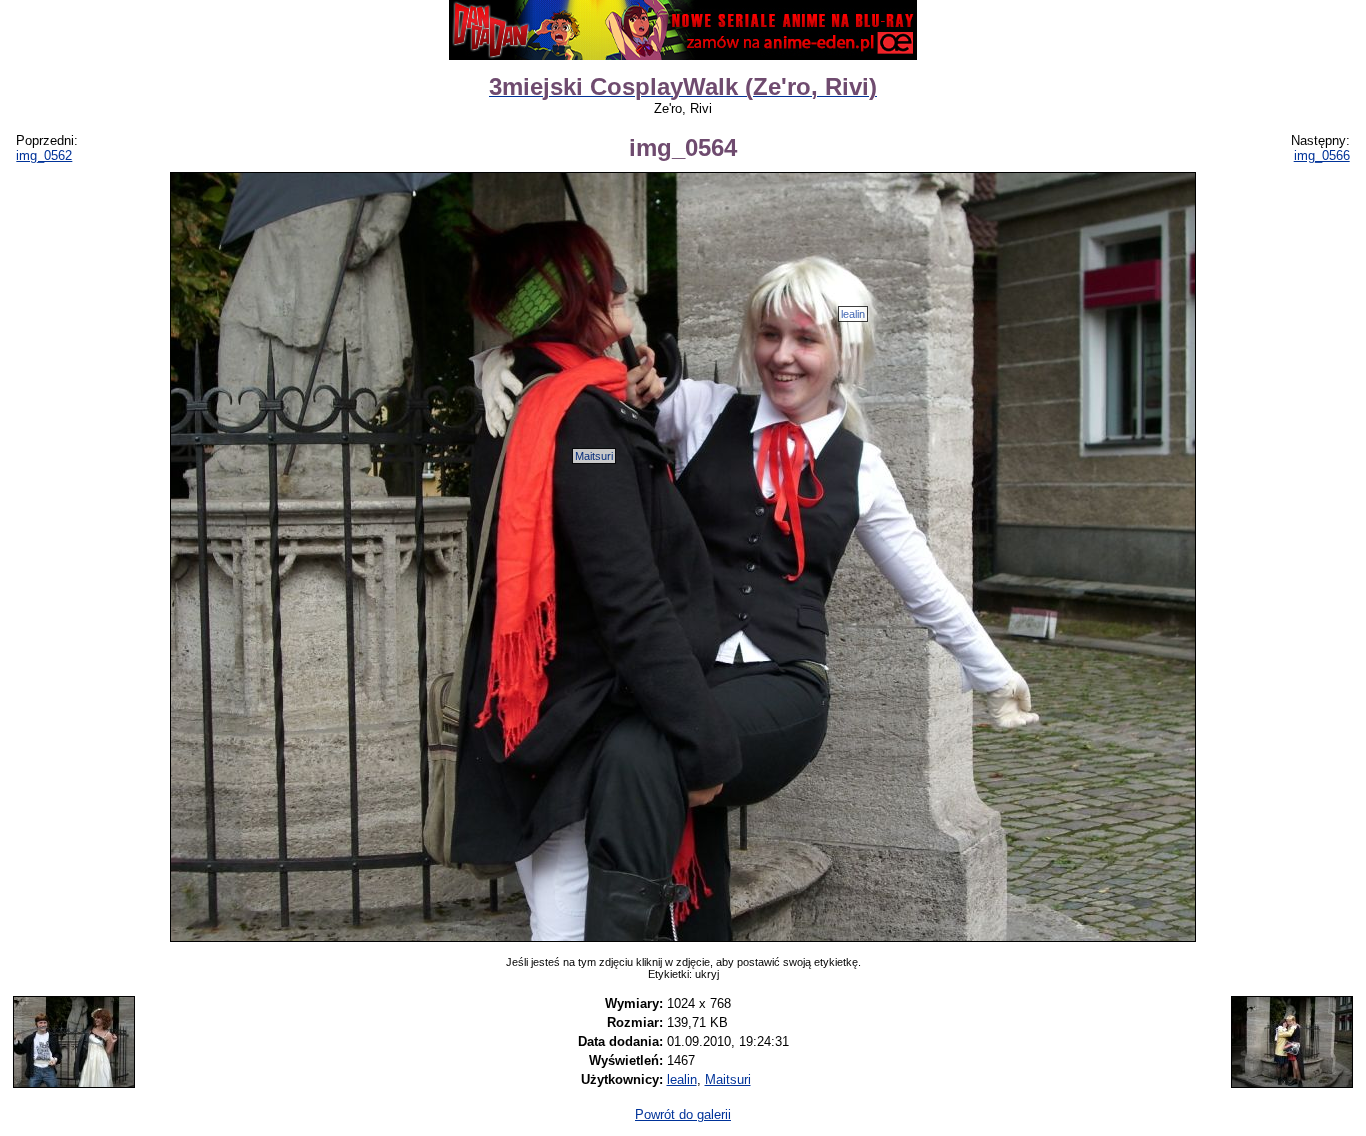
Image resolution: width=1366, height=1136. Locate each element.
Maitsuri (594, 456)
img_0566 (1322, 155)
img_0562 (44, 155)
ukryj (707, 974)
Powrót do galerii (683, 1114)
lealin (853, 314)
